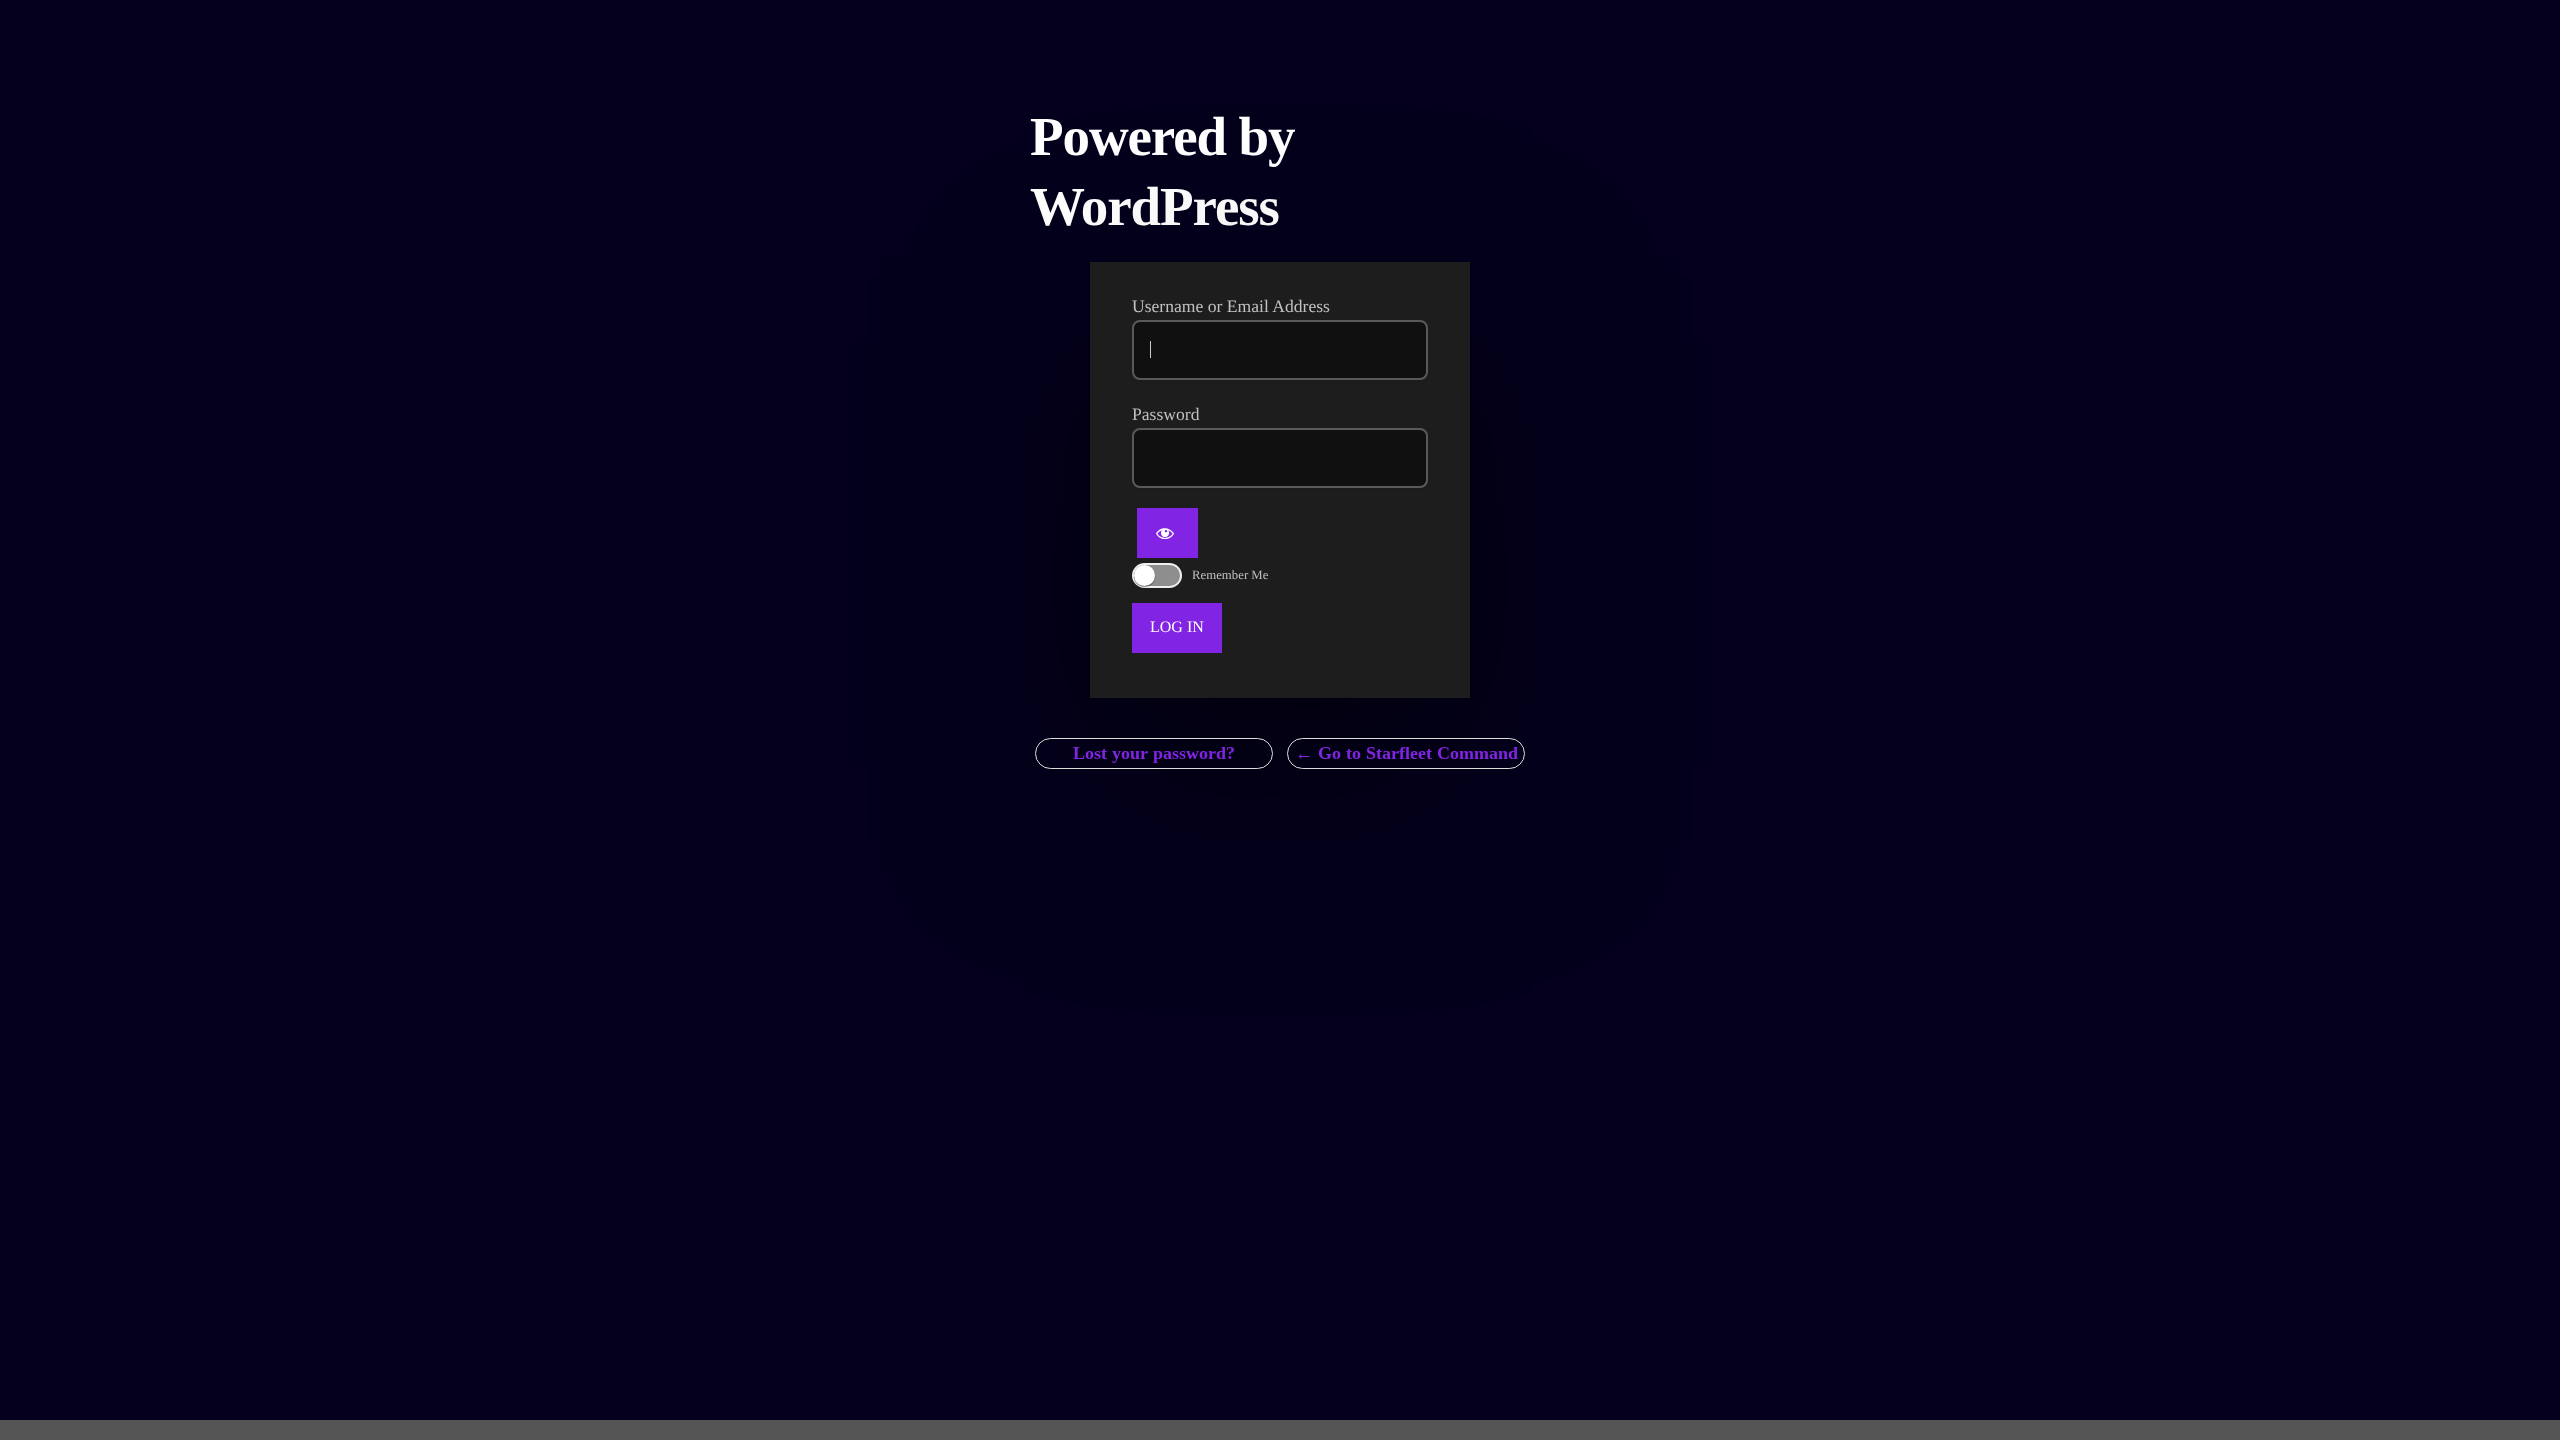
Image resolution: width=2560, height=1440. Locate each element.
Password (1165, 414)
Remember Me (1230, 575)
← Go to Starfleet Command (1406, 753)
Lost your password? (1154, 753)
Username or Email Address (1231, 306)
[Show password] (1167, 533)
